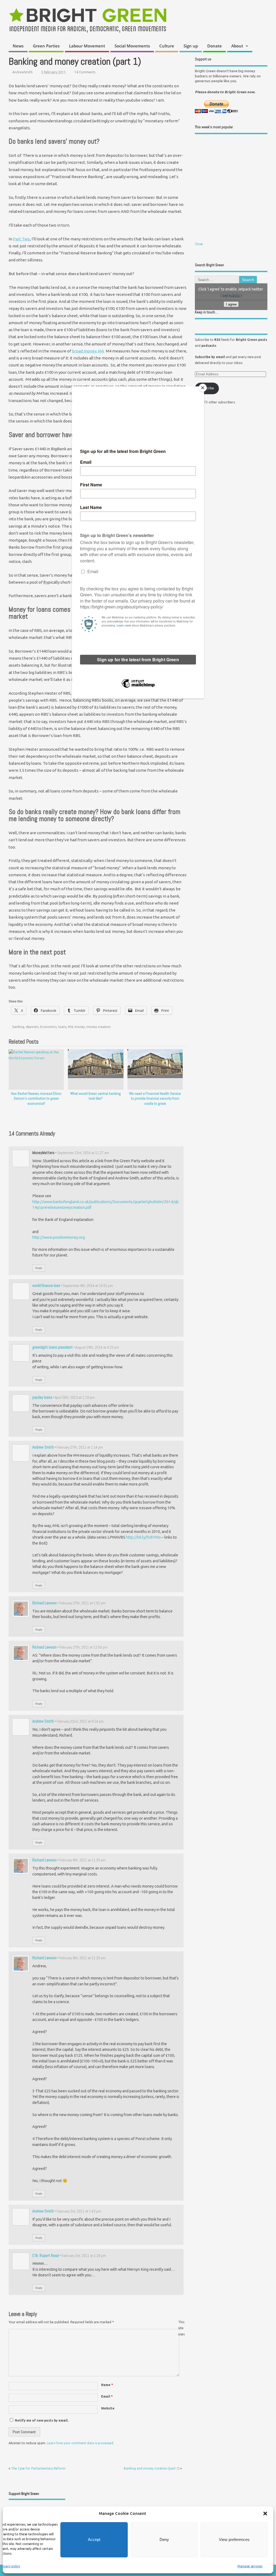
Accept (94, 2539)
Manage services (250, 2566)
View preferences (234, 2539)
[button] (265, 2513)
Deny (164, 2539)
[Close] (203, 388)
